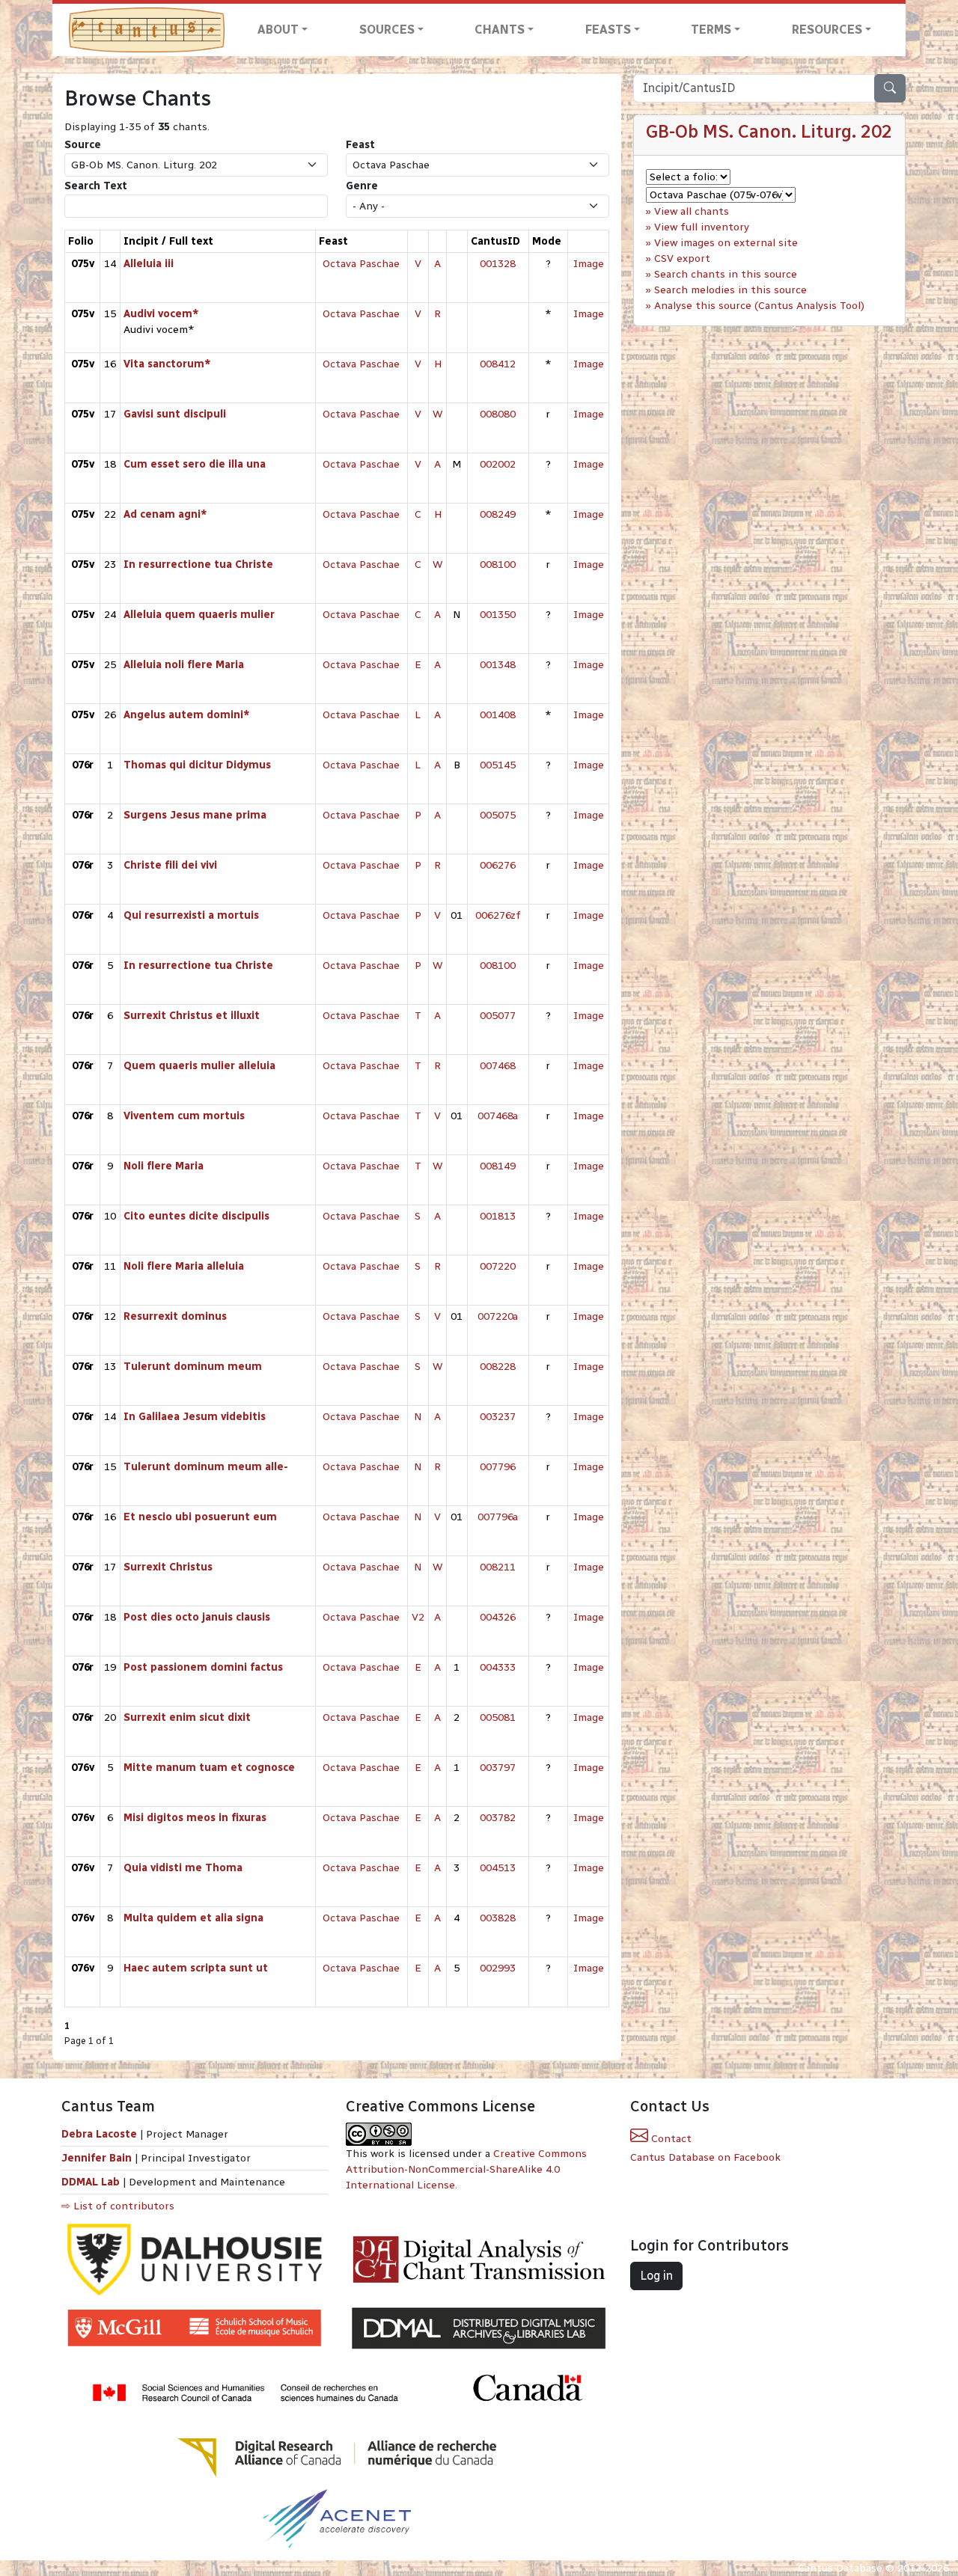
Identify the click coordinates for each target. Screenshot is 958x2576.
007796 (498, 1467)
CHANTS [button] (500, 30)
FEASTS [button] (608, 30)
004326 (498, 1617)
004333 (498, 1667)
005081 (498, 1717)
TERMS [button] (711, 30)
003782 (498, 1818)
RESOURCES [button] (827, 30)
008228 (498, 1367)
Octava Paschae (361, 264)
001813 (498, 1216)
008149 (498, 1166)
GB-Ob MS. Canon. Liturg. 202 (769, 131)
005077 (498, 1016)
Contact (670, 2139)
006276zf (498, 915)
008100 (498, 565)
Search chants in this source (726, 274)
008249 (498, 514)
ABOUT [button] (278, 30)
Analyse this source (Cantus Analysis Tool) (759, 306)
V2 (418, 1617)
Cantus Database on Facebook (705, 2157)
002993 (498, 1968)
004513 (498, 1868)
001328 (498, 264)
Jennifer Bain (98, 2158)
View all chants (692, 211)
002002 (498, 464)
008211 (498, 1567)
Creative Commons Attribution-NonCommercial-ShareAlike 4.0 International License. (466, 2169)
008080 (498, 414)
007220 (498, 1266)
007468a (498, 1116)
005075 (498, 815)
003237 (498, 1417)
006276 (498, 865)
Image (589, 264)
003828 (498, 1918)
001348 (498, 665)
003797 (498, 1768)
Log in (656, 2276)
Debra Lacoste (99, 2134)
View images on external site (726, 243)
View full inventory (702, 227)
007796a (498, 1517)
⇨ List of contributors (118, 2206)
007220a (498, 1316)
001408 (498, 715)
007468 (498, 1066)
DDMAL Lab (91, 2182)
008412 (498, 364)
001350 (498, 615)
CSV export (682, 258)
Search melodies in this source (730, 290)
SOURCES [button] (387, 30)
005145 (498, 765)
